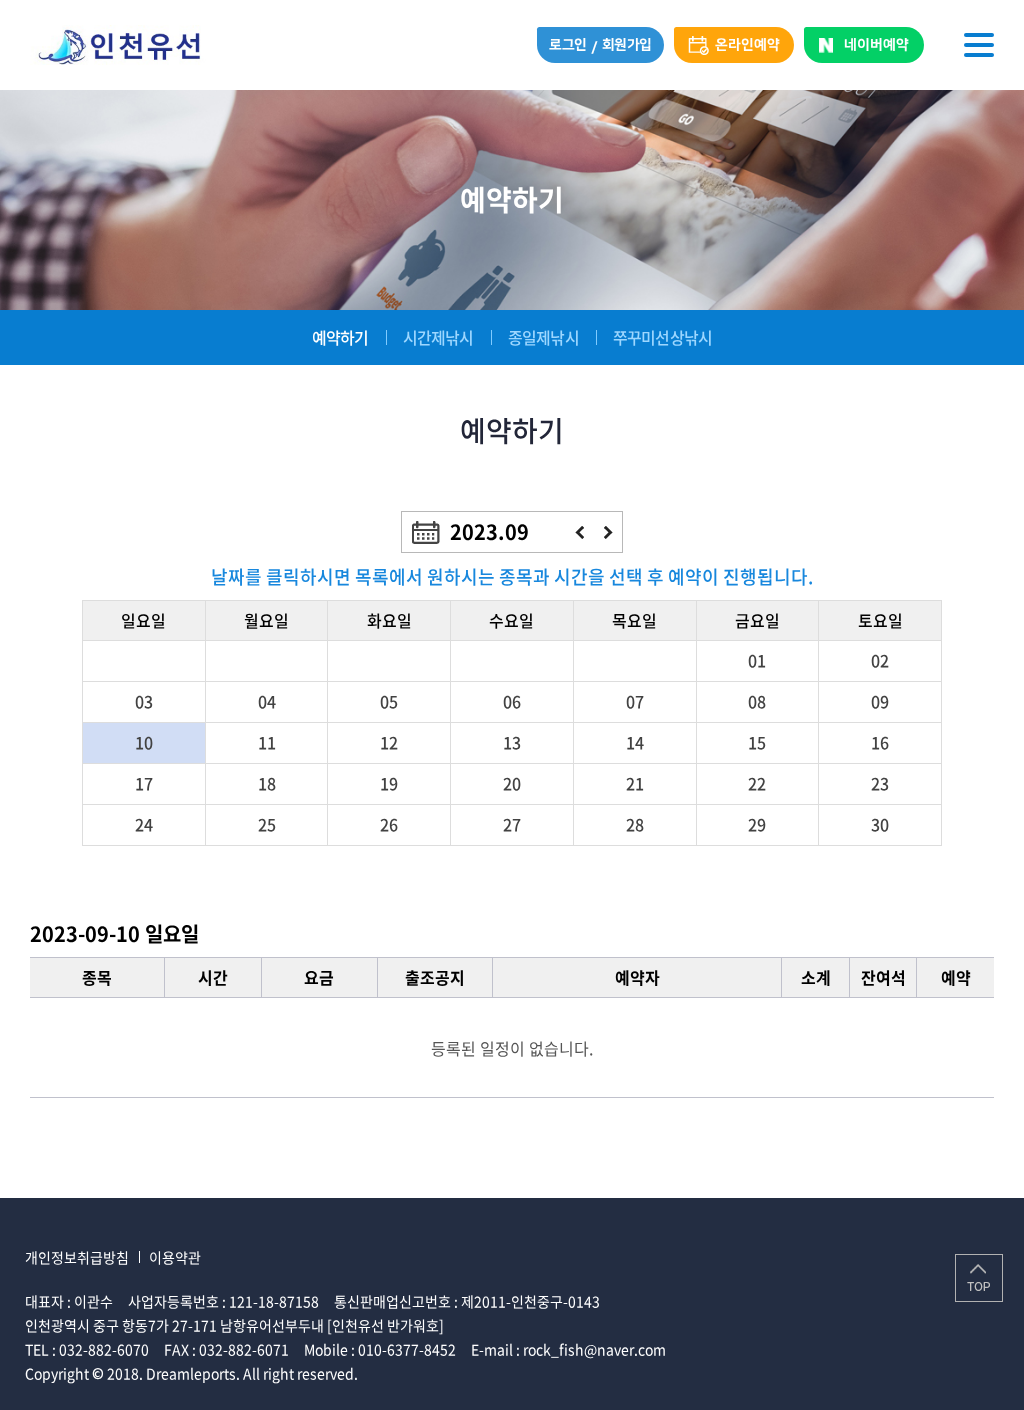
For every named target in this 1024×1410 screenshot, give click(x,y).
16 (880, 742)
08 (757, 701)
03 (144, 701)
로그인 (568, 45)
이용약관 (175, 1257)
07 (635, 701)
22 (757, 783)
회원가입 (627, 45)
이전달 (579, 532)
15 (757, 742)
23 (880, 783)
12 (389, 742)
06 (512, 701)
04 (267, 701)
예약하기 (340, 337)
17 (144, 783)
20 (512, 783)
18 (267, 783)
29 (757, 824)
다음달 (608, 532)
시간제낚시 (438, 337)
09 (880, 701)
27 (512, 824)
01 (757, 660)
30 (880, 824)
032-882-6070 (104, 1349)
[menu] (979, 45)
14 (635, 742)
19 (389, 783)
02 (880, 660)
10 (144, 742)
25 (267, 824)
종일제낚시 (543, 337)
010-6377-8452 (407, 1349)
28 (635, 824)
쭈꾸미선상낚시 (662, 337)
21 (635, 783)
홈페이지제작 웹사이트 (427, 1373)
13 (512, 742)
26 (389, 824)
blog (508, 1373)
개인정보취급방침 (77, 1257)
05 (389, 701)
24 (144, 824)
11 (267, 742)
